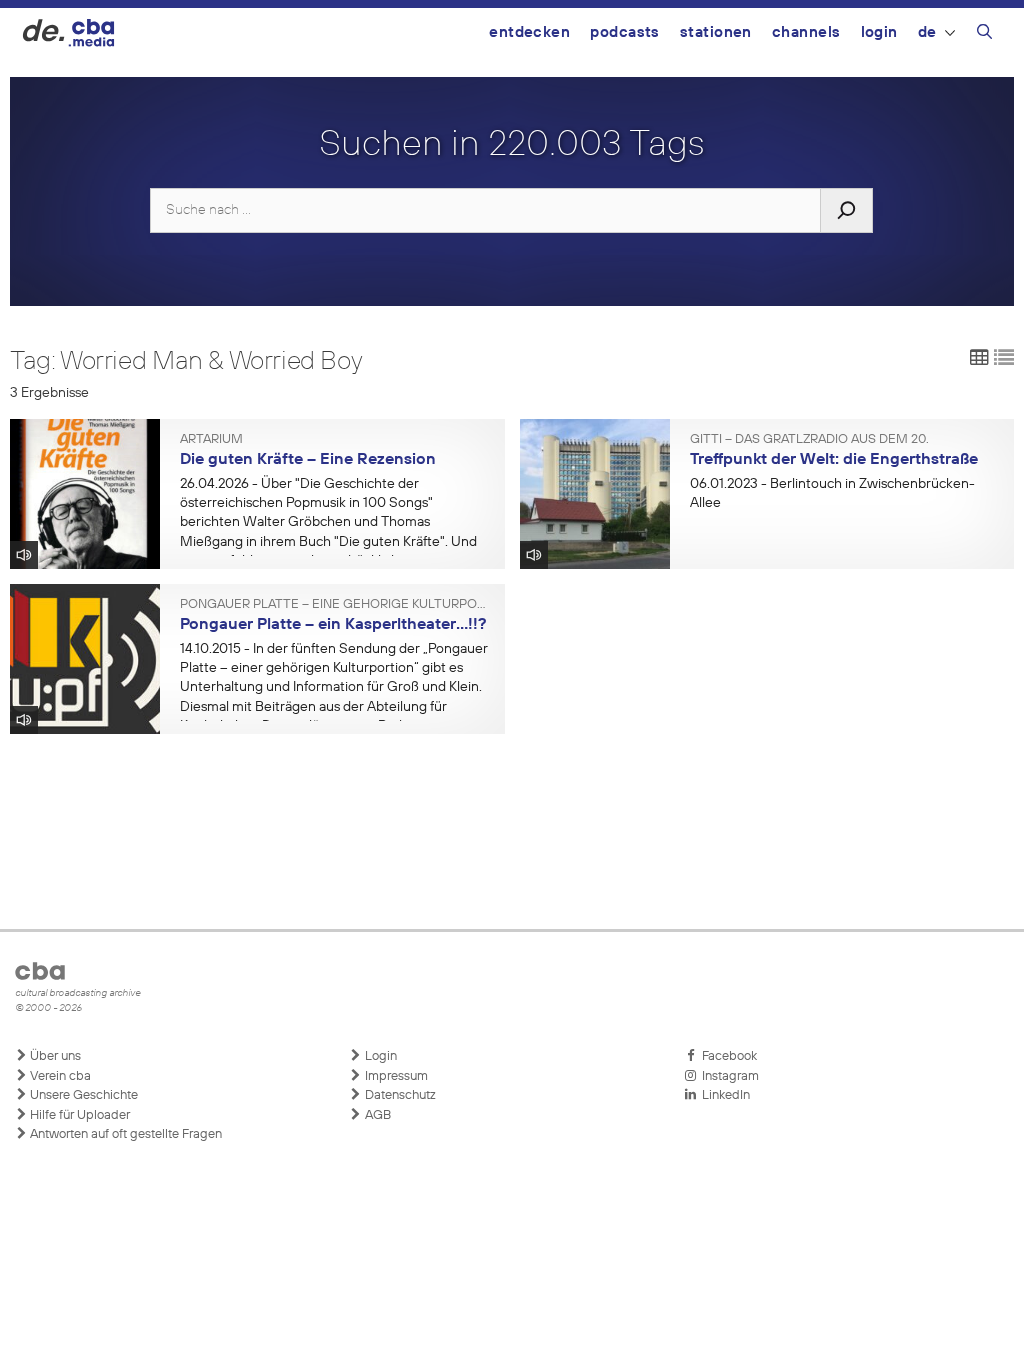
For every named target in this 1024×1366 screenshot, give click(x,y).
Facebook (726, 1056)
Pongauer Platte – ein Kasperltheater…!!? (333, 625)
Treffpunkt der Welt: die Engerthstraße (834, 460)
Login (879, 32)
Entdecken (529, 32)
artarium (211, 440)
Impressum (395, 1076)
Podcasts (625, 32)
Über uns (54, 1056)
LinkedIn (723, 1095)
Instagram (727, 1076)
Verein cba (59, 1076)
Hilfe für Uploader (78, 1115)
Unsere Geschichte (82, 1095)
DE (927, 32)
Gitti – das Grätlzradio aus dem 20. (809, 440)
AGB (376, 1115)
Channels (806, 32)
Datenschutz (399, 1095)
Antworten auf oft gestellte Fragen (124, 1134)
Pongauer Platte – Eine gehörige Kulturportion (335, 605)
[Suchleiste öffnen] (984, 35)
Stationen (716, 32)
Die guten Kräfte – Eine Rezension (308, 460)
